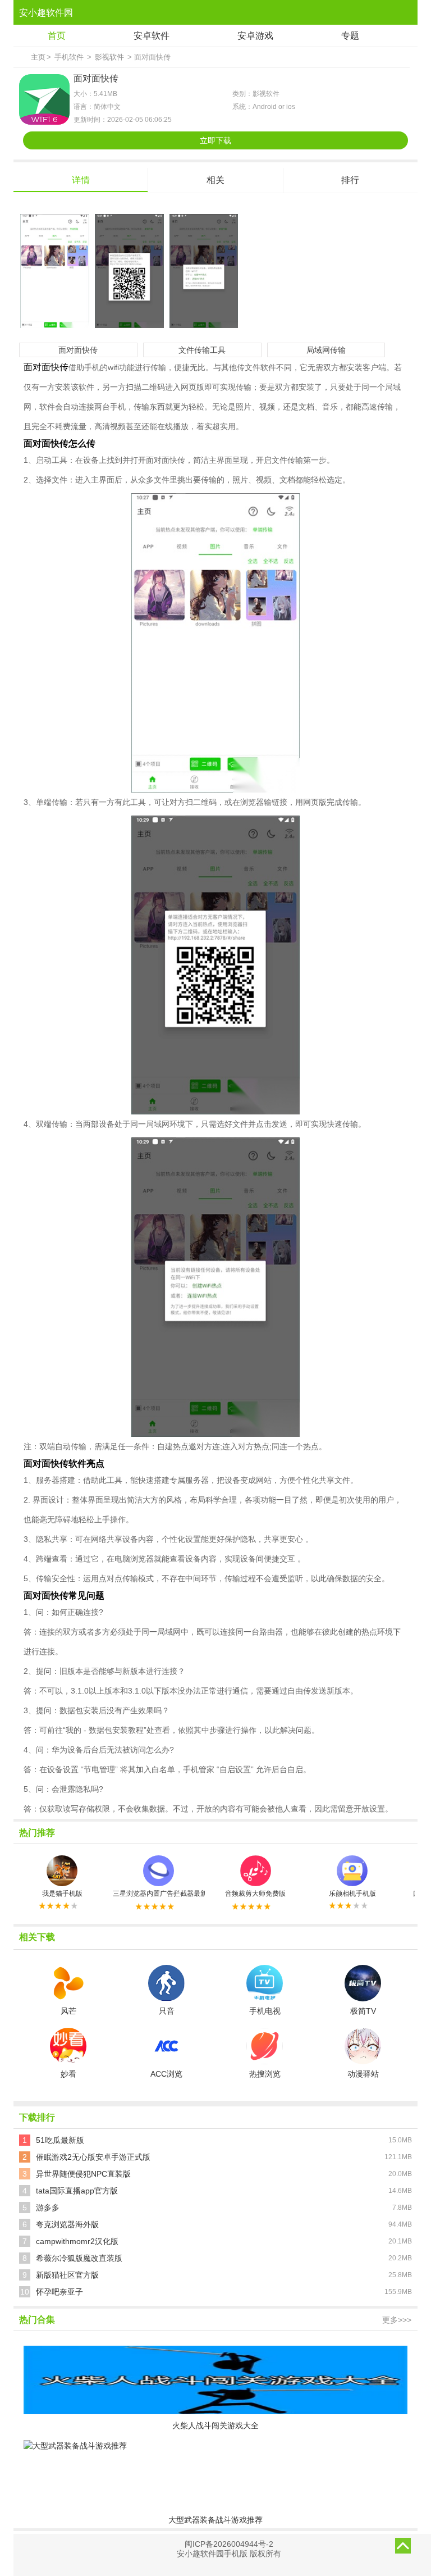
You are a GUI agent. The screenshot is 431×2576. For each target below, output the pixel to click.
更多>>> (397, 2320)
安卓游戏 (255, 36)
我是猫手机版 (62, 1894)
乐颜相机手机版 (352, 1894)
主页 (38, 57)
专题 (350, 36)
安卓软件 (152, 36)
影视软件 (109, 57)
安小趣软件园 (46, 13)
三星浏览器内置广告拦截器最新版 (159, 1894)
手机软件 (69, 57)
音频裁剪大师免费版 (255, 1894)
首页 (57, 36)
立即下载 (215, 140)
